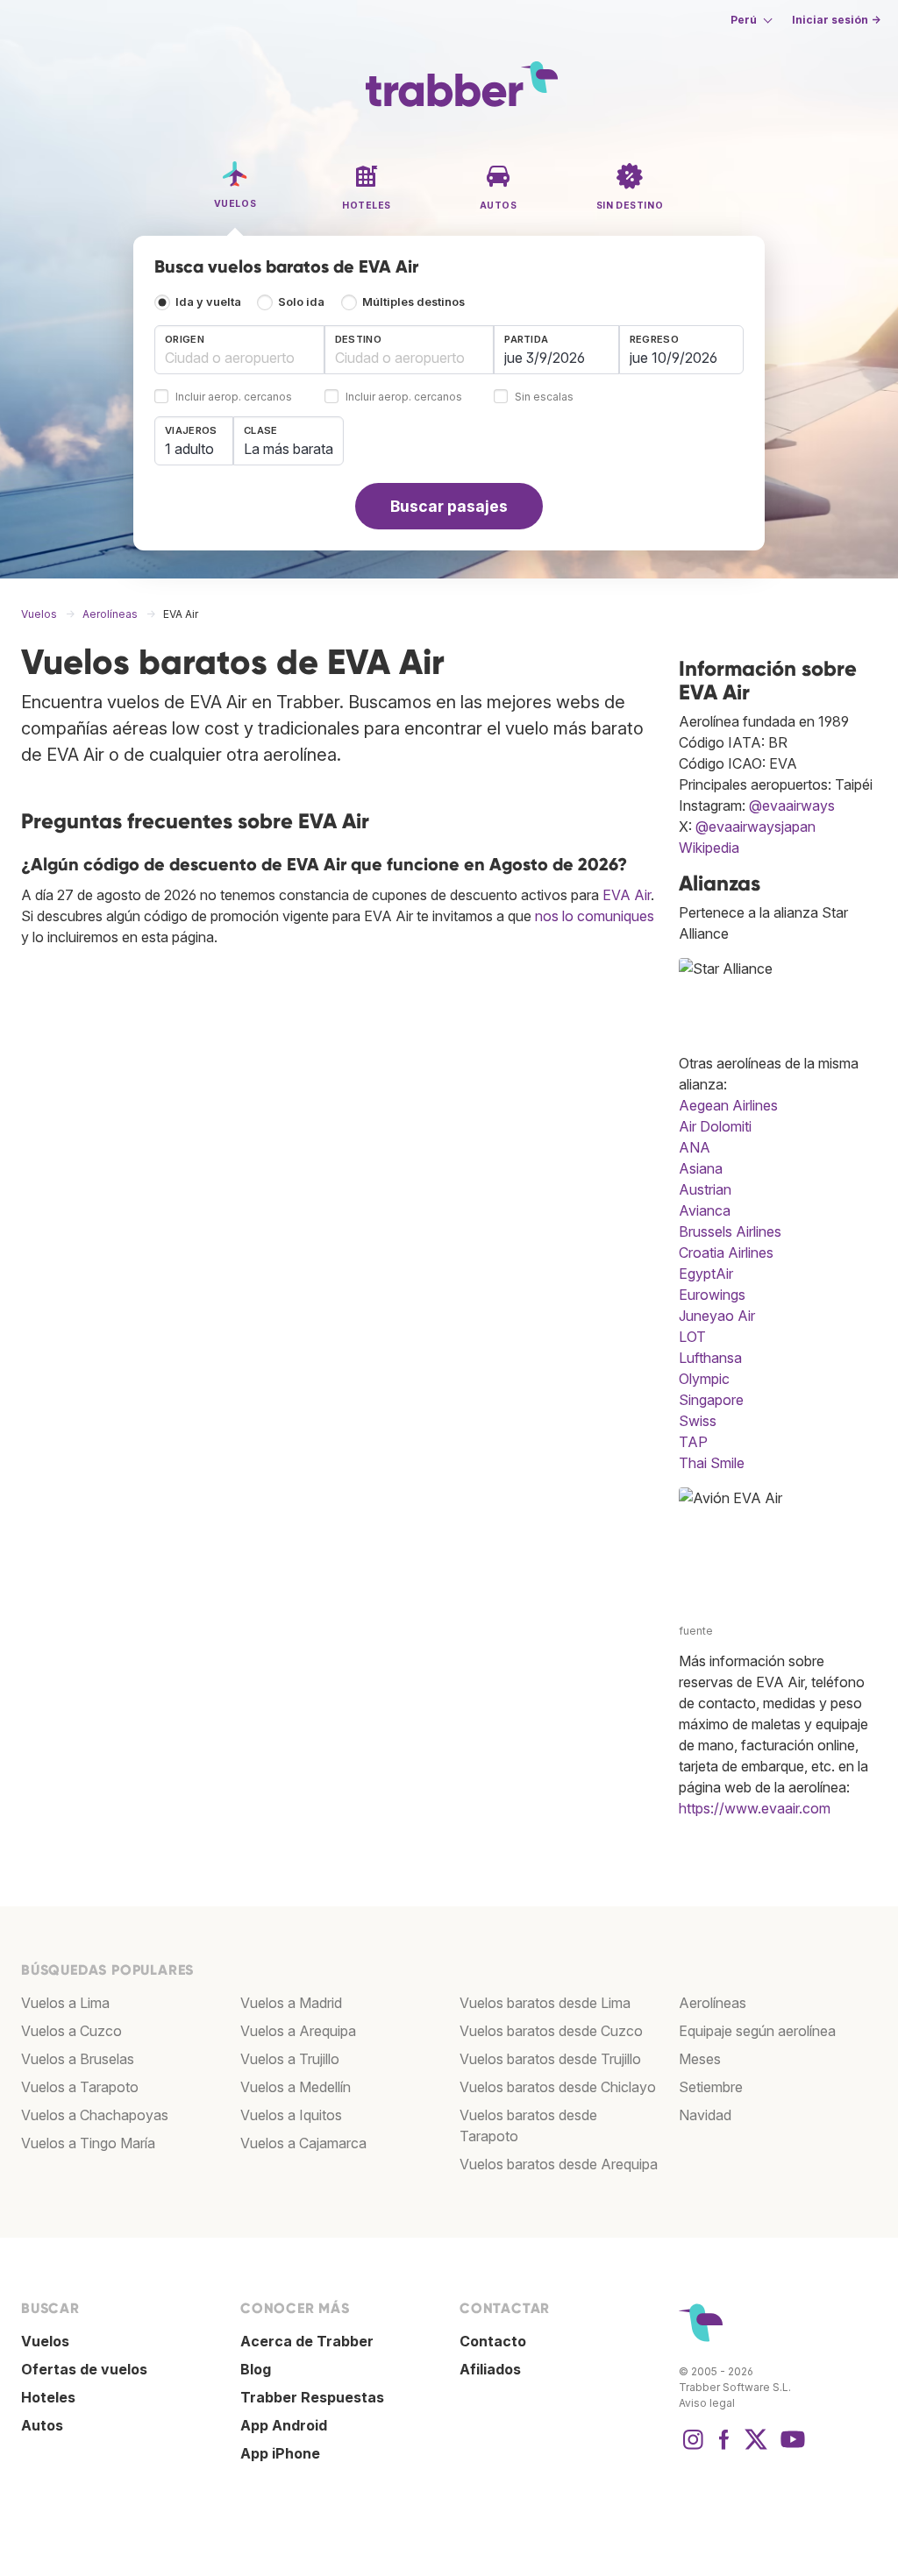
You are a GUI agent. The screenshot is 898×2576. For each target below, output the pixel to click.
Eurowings (712, 1295)
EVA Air (627, 895)
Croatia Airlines (726, 1253)
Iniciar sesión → (836, 20)
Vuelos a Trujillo (290, 2059)
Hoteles (48, 2397)
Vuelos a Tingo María (88, 2143)
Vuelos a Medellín (296, 2087)
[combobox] (239, 350)
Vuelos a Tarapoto (80, 2087)
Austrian (705, 1189)
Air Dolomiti (715, 1126)
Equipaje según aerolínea (757, 2031)
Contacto (493, 2341)
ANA (695, 1147)
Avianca (705, 1210)
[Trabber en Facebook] (724, 2448)
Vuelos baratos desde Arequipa (559, 2164)
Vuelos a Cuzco (71, 2031)
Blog (256, 2369)
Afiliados (490, 2369)
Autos (42, 2425)
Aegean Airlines (728, 1105)
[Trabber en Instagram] (693, 2448)
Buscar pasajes (449, 506)
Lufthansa (710, 1358)
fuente (696, 1631)
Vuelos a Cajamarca (303, 2143)
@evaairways (792, 805)
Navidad (705, 2115)
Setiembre (711, 2087)
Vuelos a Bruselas (78, 2059)
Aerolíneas (713, 2003)
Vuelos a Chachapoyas (95, 2115)
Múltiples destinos (413, 302)
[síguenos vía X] (756, 2448)
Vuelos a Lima (65, 2003)
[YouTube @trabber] (790, 2448)
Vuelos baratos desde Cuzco (551, 2031)
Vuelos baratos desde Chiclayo (558, 2087)
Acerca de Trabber (307, 2341)
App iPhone (280, 2453)
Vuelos (45, 2341)
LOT (692, 1337)
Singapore (711, 1400)
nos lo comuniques (595, 916)
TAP (693, 1442)
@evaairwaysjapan (755, 827)
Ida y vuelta (208, 302)
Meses (700, 2059)
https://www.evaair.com (755, 1808)
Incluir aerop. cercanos (234, 397)
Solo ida (301, 302)
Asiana (701, 1168)
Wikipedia (709, 848)
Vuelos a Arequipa (298, 2031)
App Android (284, 2425)
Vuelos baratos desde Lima (545, 2003)
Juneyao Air (717, 1316)
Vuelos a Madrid (291, 2003)
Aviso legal (707, 2403)
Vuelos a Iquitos (291, 2115)
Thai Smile (712, 1463)
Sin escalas (544, 397)
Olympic (704, 1379)
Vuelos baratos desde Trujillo (550, 2059)
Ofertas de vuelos (84, 2369)
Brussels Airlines (730, 1231)
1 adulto (189, 449)
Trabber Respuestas (312, 2397)
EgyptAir (706, 1274)
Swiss (698, 1421)
